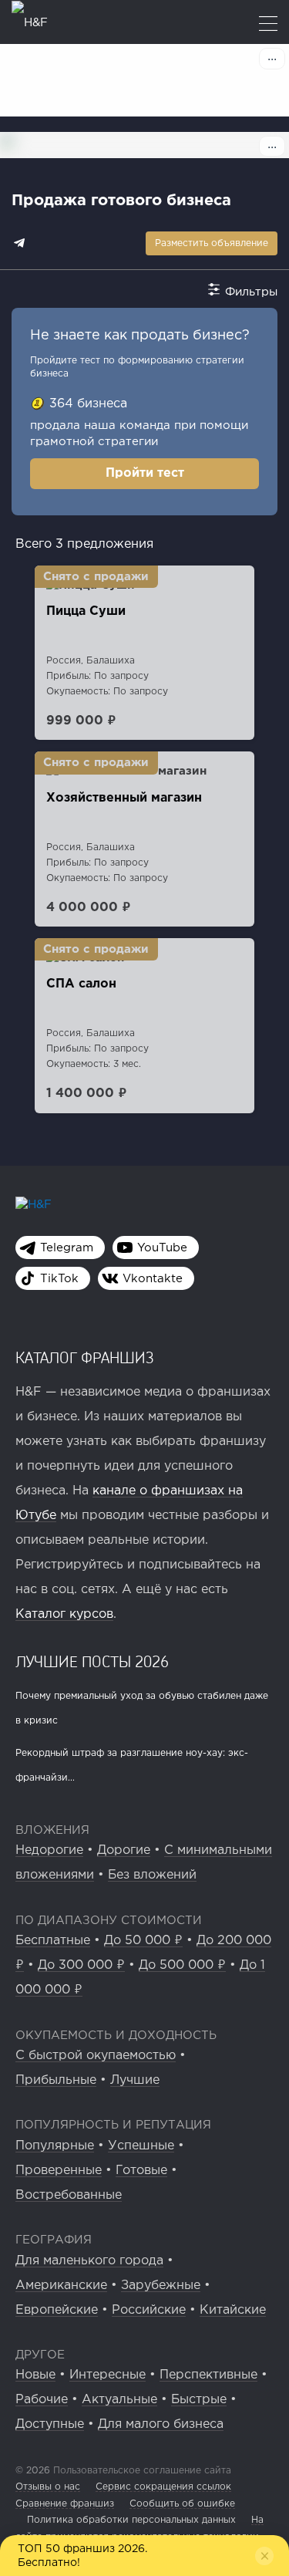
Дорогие (124, 1850)
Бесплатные (53, 1941)
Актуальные (119, 2400)
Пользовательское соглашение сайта (141, 2471)
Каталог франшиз (85, 1357)
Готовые (141, 2171)
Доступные (50, 2424)
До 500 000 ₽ (182, 1965)
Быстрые (199, 2400)
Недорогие (49, 1850)
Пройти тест (145, 473)
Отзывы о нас (48, 2487)
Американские (61, 2286)
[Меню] (268, 25)
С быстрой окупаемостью (96, 2056)
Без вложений (152, 1875)
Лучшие (135, 2080)
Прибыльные (56, 2080)
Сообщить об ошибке (182, 2504)
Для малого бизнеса (161, 2424)
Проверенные (59, 2171)
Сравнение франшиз (65, 2504)
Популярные (55, 2146)
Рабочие (42, 2400)
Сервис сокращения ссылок (163, 2487)
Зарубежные (161, 2286)
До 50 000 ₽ (143, 1941)
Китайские (233, 2310)
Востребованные (69, 2195)
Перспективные (208, 2375)
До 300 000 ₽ (81, 1965)
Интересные (108, 2375)
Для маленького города (89, 2261)
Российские (149, 2310)
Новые (35, 2375)
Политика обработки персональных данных (131, 2520)
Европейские (57, 2310)
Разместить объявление (212, 243)
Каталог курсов (64, 1614)
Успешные (141, 2146)
